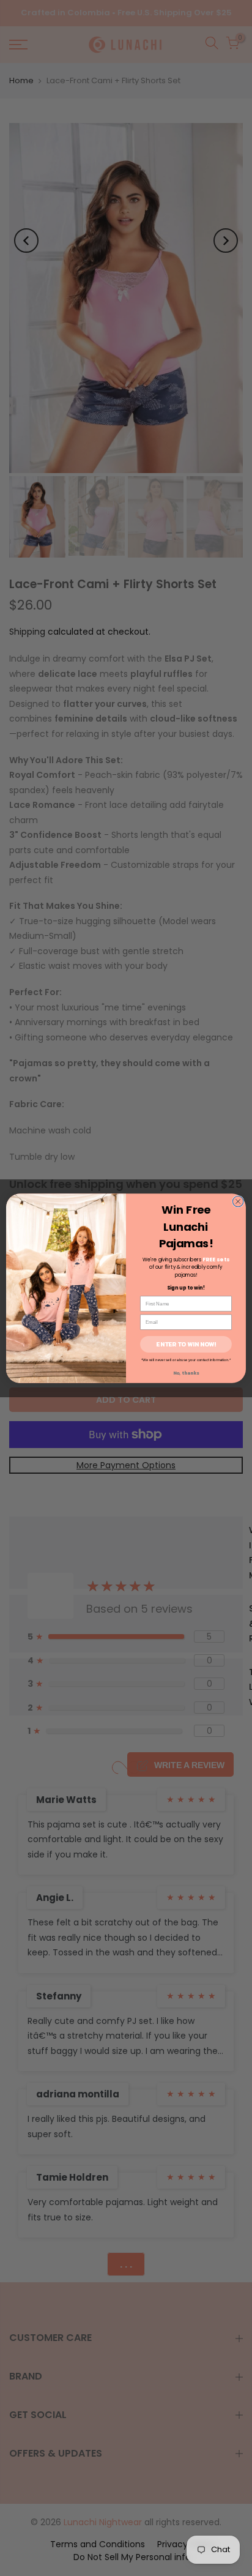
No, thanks (186, 1372)
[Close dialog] (238, 1201)
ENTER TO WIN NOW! (186, 1344)
